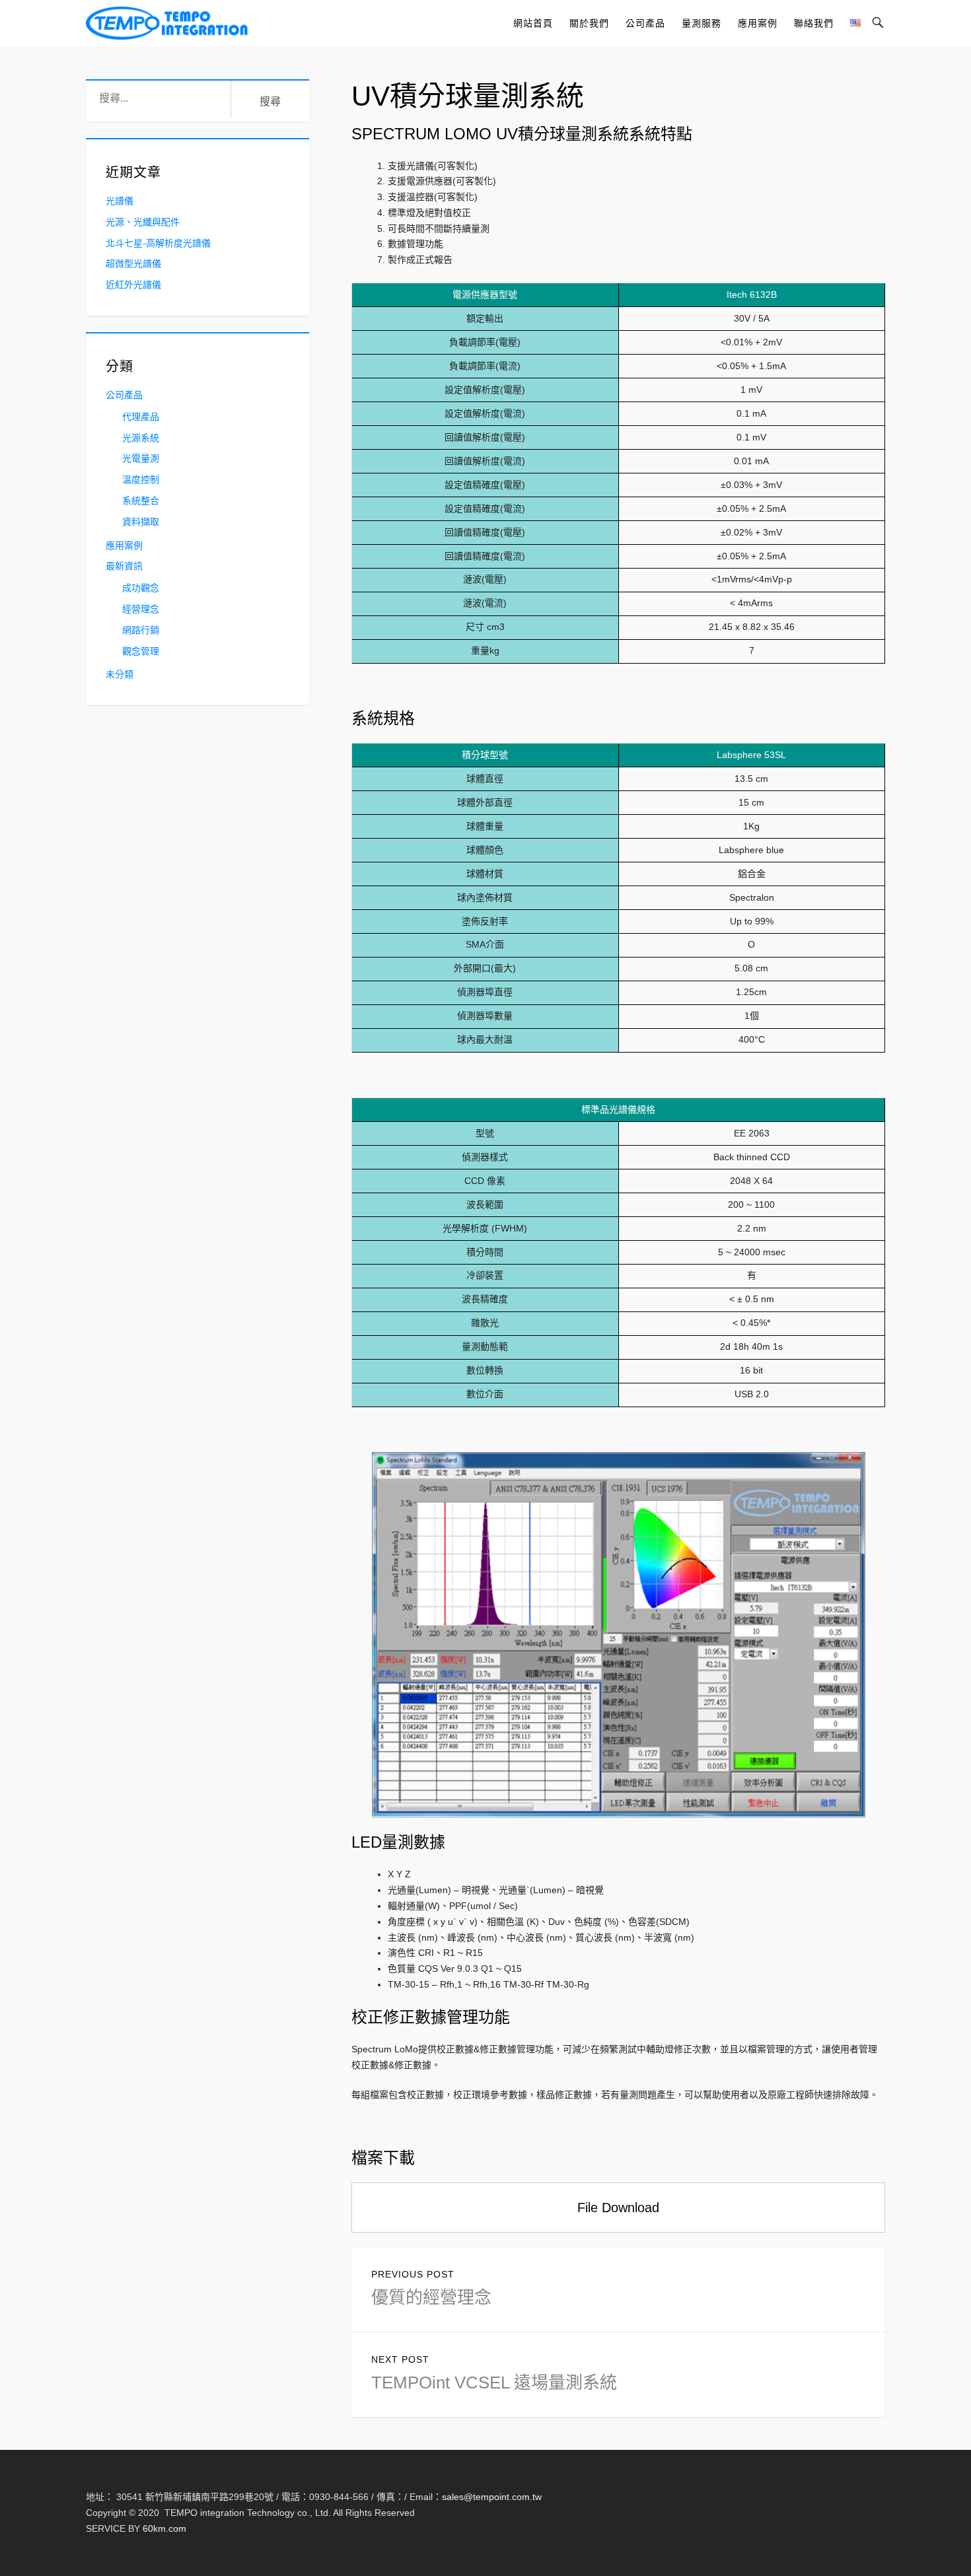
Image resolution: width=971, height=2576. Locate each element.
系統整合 (141, 501)
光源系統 (141, 438)
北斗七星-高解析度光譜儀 (158, 243)
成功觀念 (141, 588)
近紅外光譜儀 (133, 285)
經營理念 (141, 609)
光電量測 (141, 458)
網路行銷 (141, 630)
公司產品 (645, 23)
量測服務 (701, 23)
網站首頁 (533, 23)
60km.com (164, 2528)
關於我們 (589, 23)
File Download (618, 2208)
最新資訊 (124, 566)
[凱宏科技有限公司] (167, 23)
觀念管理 (141, 651)
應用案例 (758, 23)
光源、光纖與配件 (143, 222)
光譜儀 (120, 201)
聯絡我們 (814, 23)
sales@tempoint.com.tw (492, 2497)
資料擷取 (141, 522)
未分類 (120, 674)
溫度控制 (141, 479)
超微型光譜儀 (133, 263)
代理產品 (141, 417)
